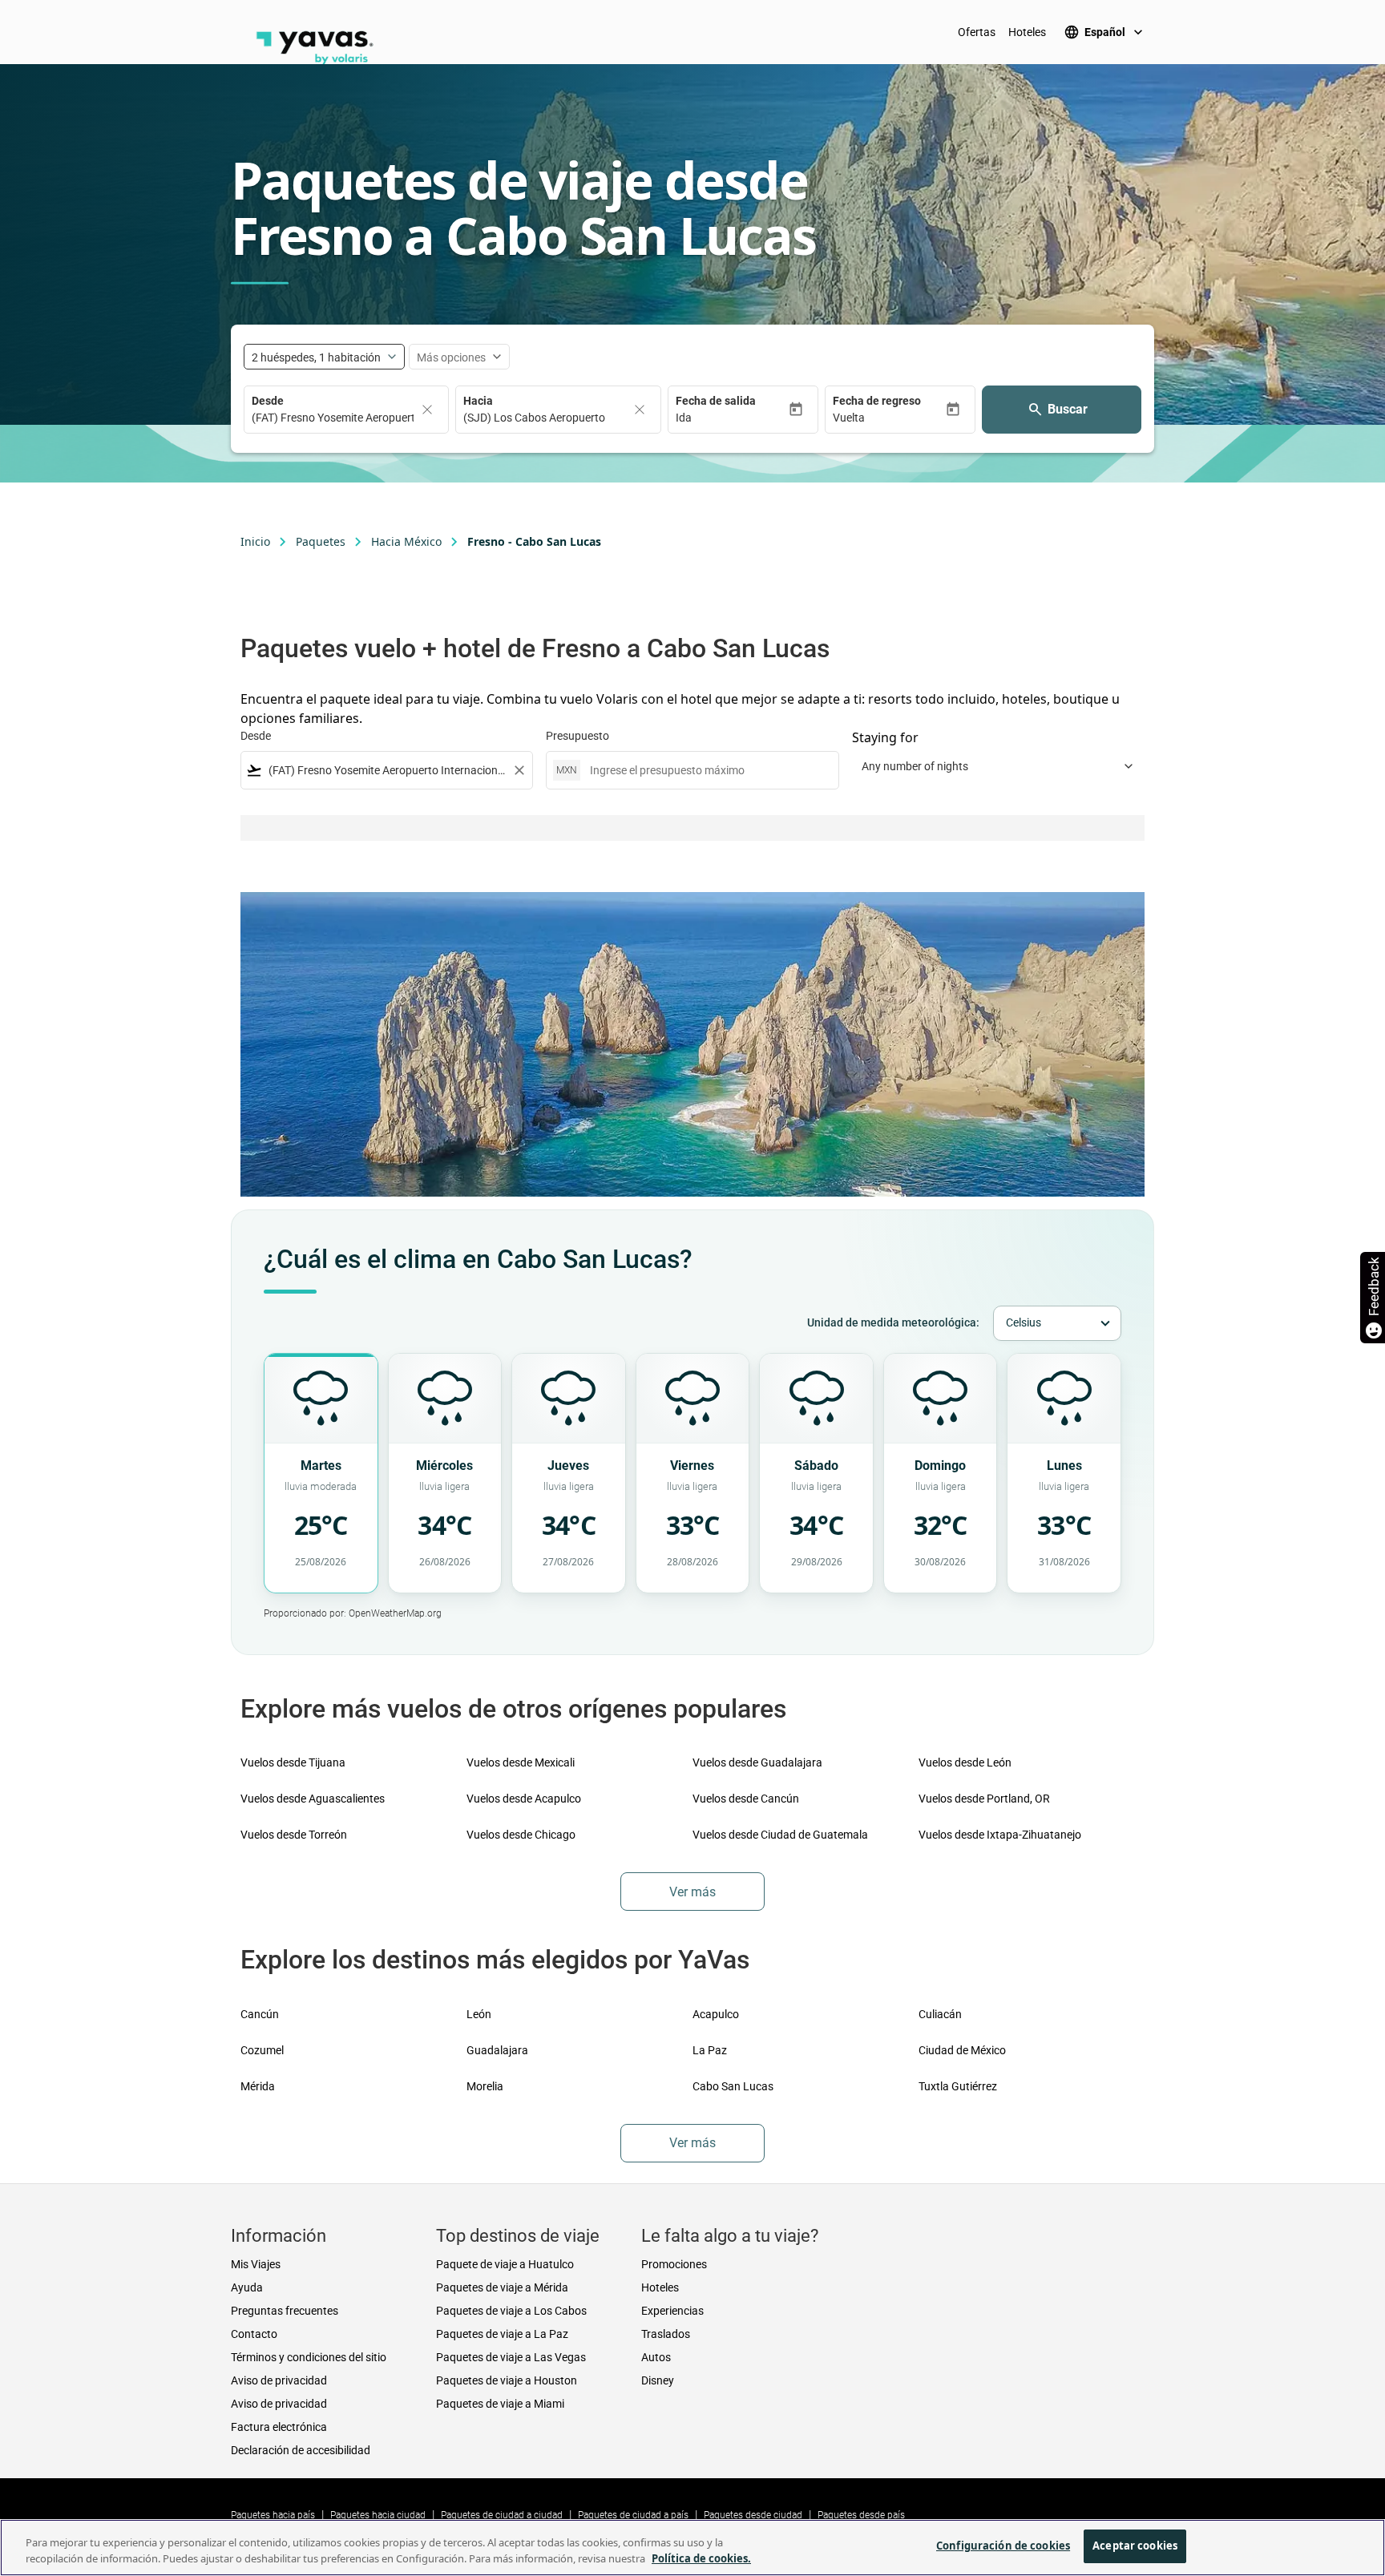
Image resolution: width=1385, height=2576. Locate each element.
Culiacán (940, 2014)
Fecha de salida (716, 401)
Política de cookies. (701, 2558)
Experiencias (672, 2311)
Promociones (674, 2264)
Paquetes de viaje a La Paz (502, 2334)
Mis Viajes (256, 2264)
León (479, 2014)
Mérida (258, 2086)
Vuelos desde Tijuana (293, 1762)
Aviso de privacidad (279, 2380)
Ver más (692, 1892)
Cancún (260, 2014)
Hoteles (1027, 32)
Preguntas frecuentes (285, 2311)
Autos (656, 2357)
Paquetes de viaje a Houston (507, 2380)
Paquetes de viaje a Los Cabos (511, 2311)
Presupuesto (577, 736)
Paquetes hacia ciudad (378, 2515)
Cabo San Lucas (733, 2086)
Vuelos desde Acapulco (524, 1799)
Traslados (666, 2334)
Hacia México (406, 541)
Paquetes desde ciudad (753, 2515)
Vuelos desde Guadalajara (757, 1762)
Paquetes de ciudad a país (633, 2515)
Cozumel (262, 2050)
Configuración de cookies (1003, 2546)
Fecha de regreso (877, 401)
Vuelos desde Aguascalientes (313, 1799)
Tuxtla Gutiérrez (958, 2086)
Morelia (485, 2086)
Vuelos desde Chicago (521, 1835)
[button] (732, 418)
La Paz (710, 2050)
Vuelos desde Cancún (746, 1799)
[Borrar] (427, 410)
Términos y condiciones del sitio (309, 2357)
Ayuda (247, 2287)
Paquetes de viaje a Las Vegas (511, 2357)
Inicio (255, 541)
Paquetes (321, 541)
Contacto (254, 2334)
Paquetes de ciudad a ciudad (502, 2515)
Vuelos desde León (965, 1762)
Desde (268, 401)
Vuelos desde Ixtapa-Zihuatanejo (1000, 1835)
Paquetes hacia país (273, 2515)
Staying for (885, 737)
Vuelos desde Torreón (294, 1835)
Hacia (478, 401)
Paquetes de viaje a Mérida (502, 2287)
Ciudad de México (962, 2050)
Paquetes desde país (861, 2515)
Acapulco (716, 2014)
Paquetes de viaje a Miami (500, 2404)
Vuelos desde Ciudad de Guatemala (780, 1835)
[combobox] (387, 771)
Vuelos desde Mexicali (521, 1762)
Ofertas (977, 32)
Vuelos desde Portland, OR (984, 1799)
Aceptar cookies (1135, 2546)
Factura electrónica (279, 2427)
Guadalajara (497, 2050)
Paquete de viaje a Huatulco (505, 2264)
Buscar (1068, 409)
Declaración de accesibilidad (301, 2450)
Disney (658, 2380)
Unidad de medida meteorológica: (893, 1322)
